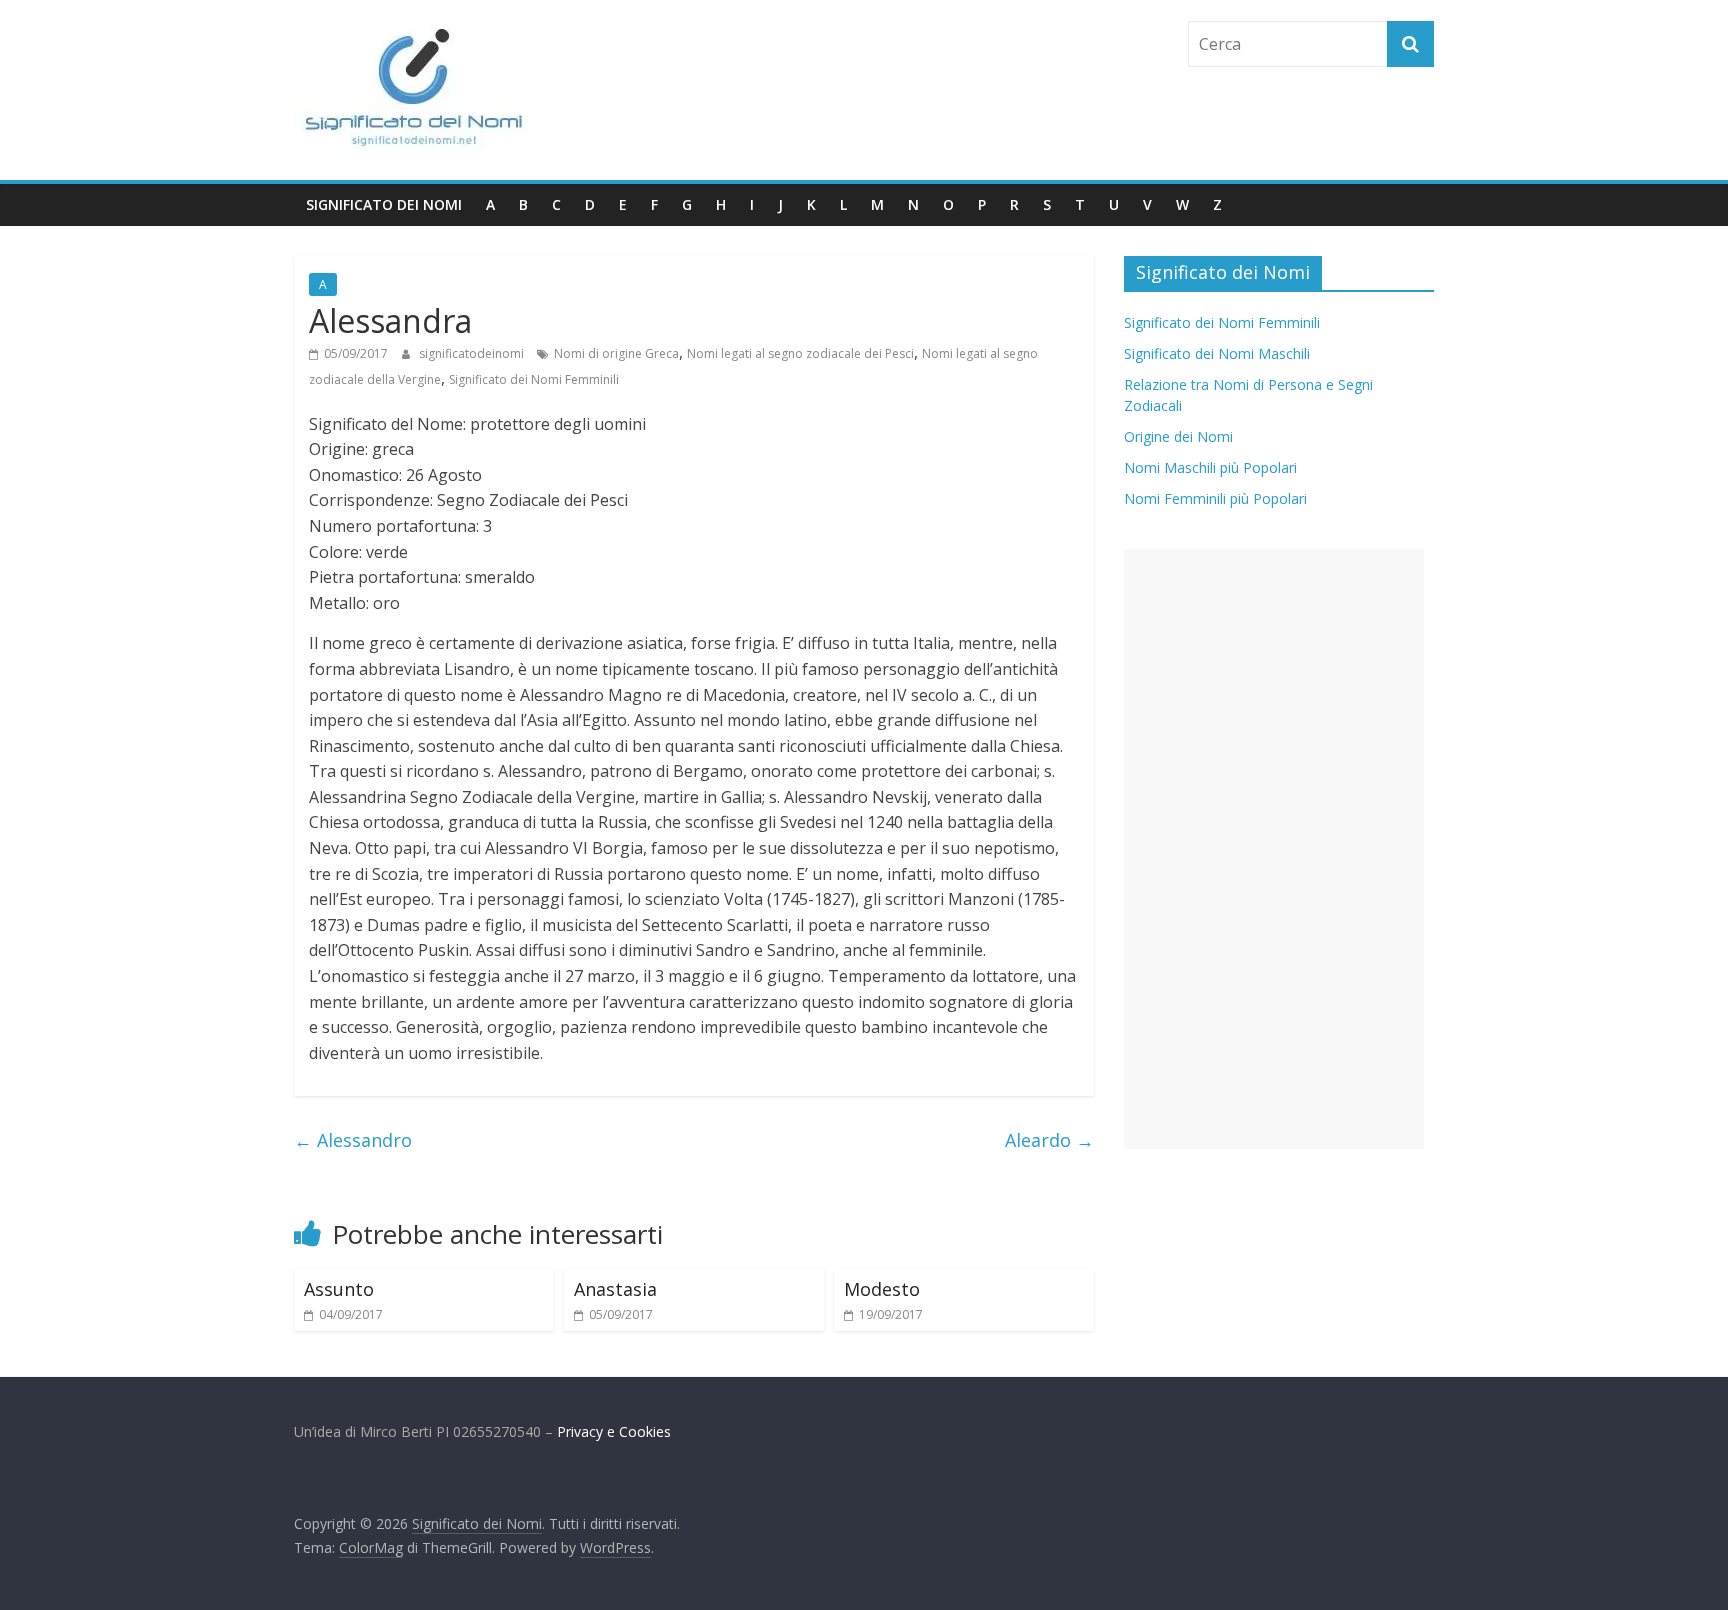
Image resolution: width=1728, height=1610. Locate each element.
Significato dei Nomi (384, 204)
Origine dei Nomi (1178, 436)
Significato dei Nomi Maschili (1217, 353)
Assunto (339, 1289)
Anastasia (615, 1289)
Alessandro (353, 1140)
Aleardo (1049, 1140)
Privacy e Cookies (614, 1431)
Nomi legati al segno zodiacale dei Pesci (800, 353)
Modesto (882, 1289)
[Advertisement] (1274, 849)
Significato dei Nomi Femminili (534, 379)
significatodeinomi (473, 353)
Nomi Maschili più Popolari (1210, 467)
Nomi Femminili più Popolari (1215, 498)
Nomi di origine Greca (616, 353)
